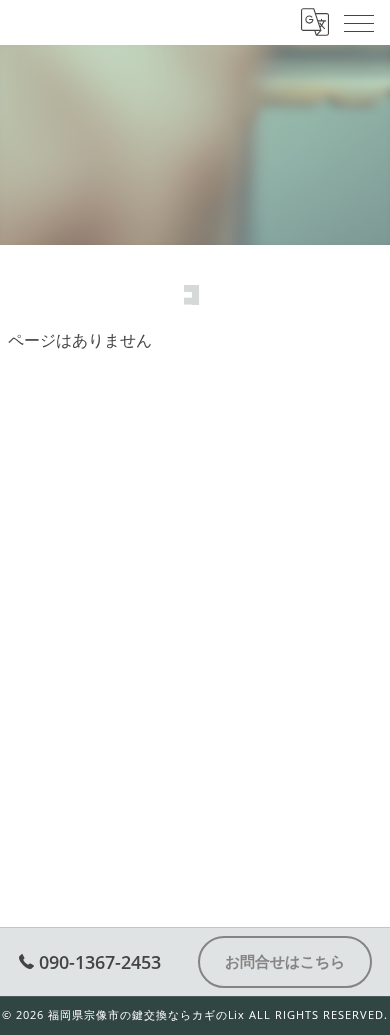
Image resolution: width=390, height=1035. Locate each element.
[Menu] (359, 22)
